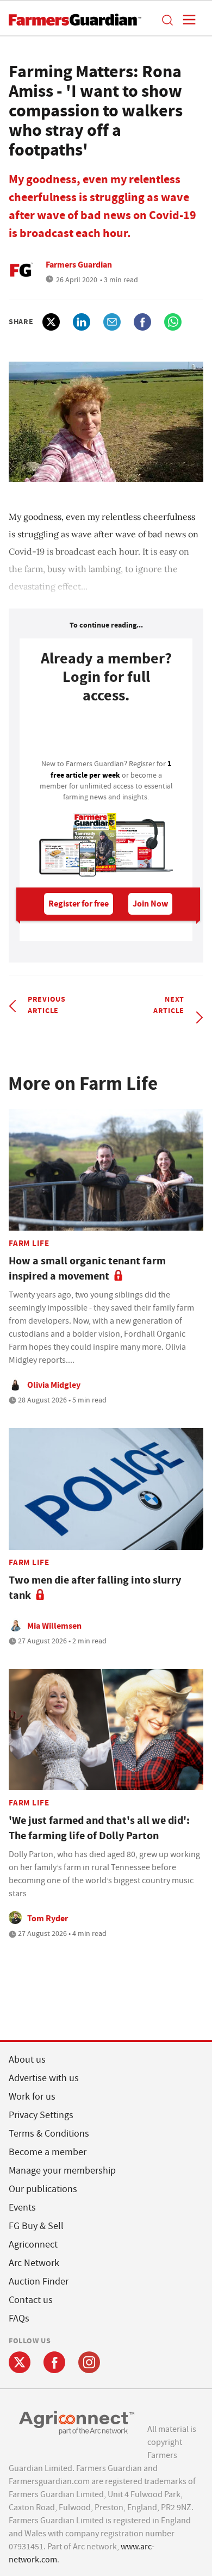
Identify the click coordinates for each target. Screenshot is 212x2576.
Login (106, 735)
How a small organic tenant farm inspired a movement (87, 1268)
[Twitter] (20, 2362)
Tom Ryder (48, 1918)
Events (22, 2208)
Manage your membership (62, 2171)
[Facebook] (54, 2362)
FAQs (19, 2319)
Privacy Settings (41, 2115)
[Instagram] (89, 2362)
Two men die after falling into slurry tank (95, 1588)
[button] (167, 20)
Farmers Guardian (79, 265)
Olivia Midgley (54, 1385)
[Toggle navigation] (186, 20)
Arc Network (34, 2263)
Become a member (48, 2152)
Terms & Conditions (49, 2134)
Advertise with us (44, 2078)
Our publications (43, 2189)
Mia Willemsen (54, 1626)
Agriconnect (33, 2245)
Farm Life (29, 1243)
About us (27, 2060)
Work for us (32, 2097)
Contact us (31, 2300)
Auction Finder (39, 2282)
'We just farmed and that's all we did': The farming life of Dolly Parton (99, 1828)
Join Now (150, 904)
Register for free (79, 904)
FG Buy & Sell (36, 2226)
